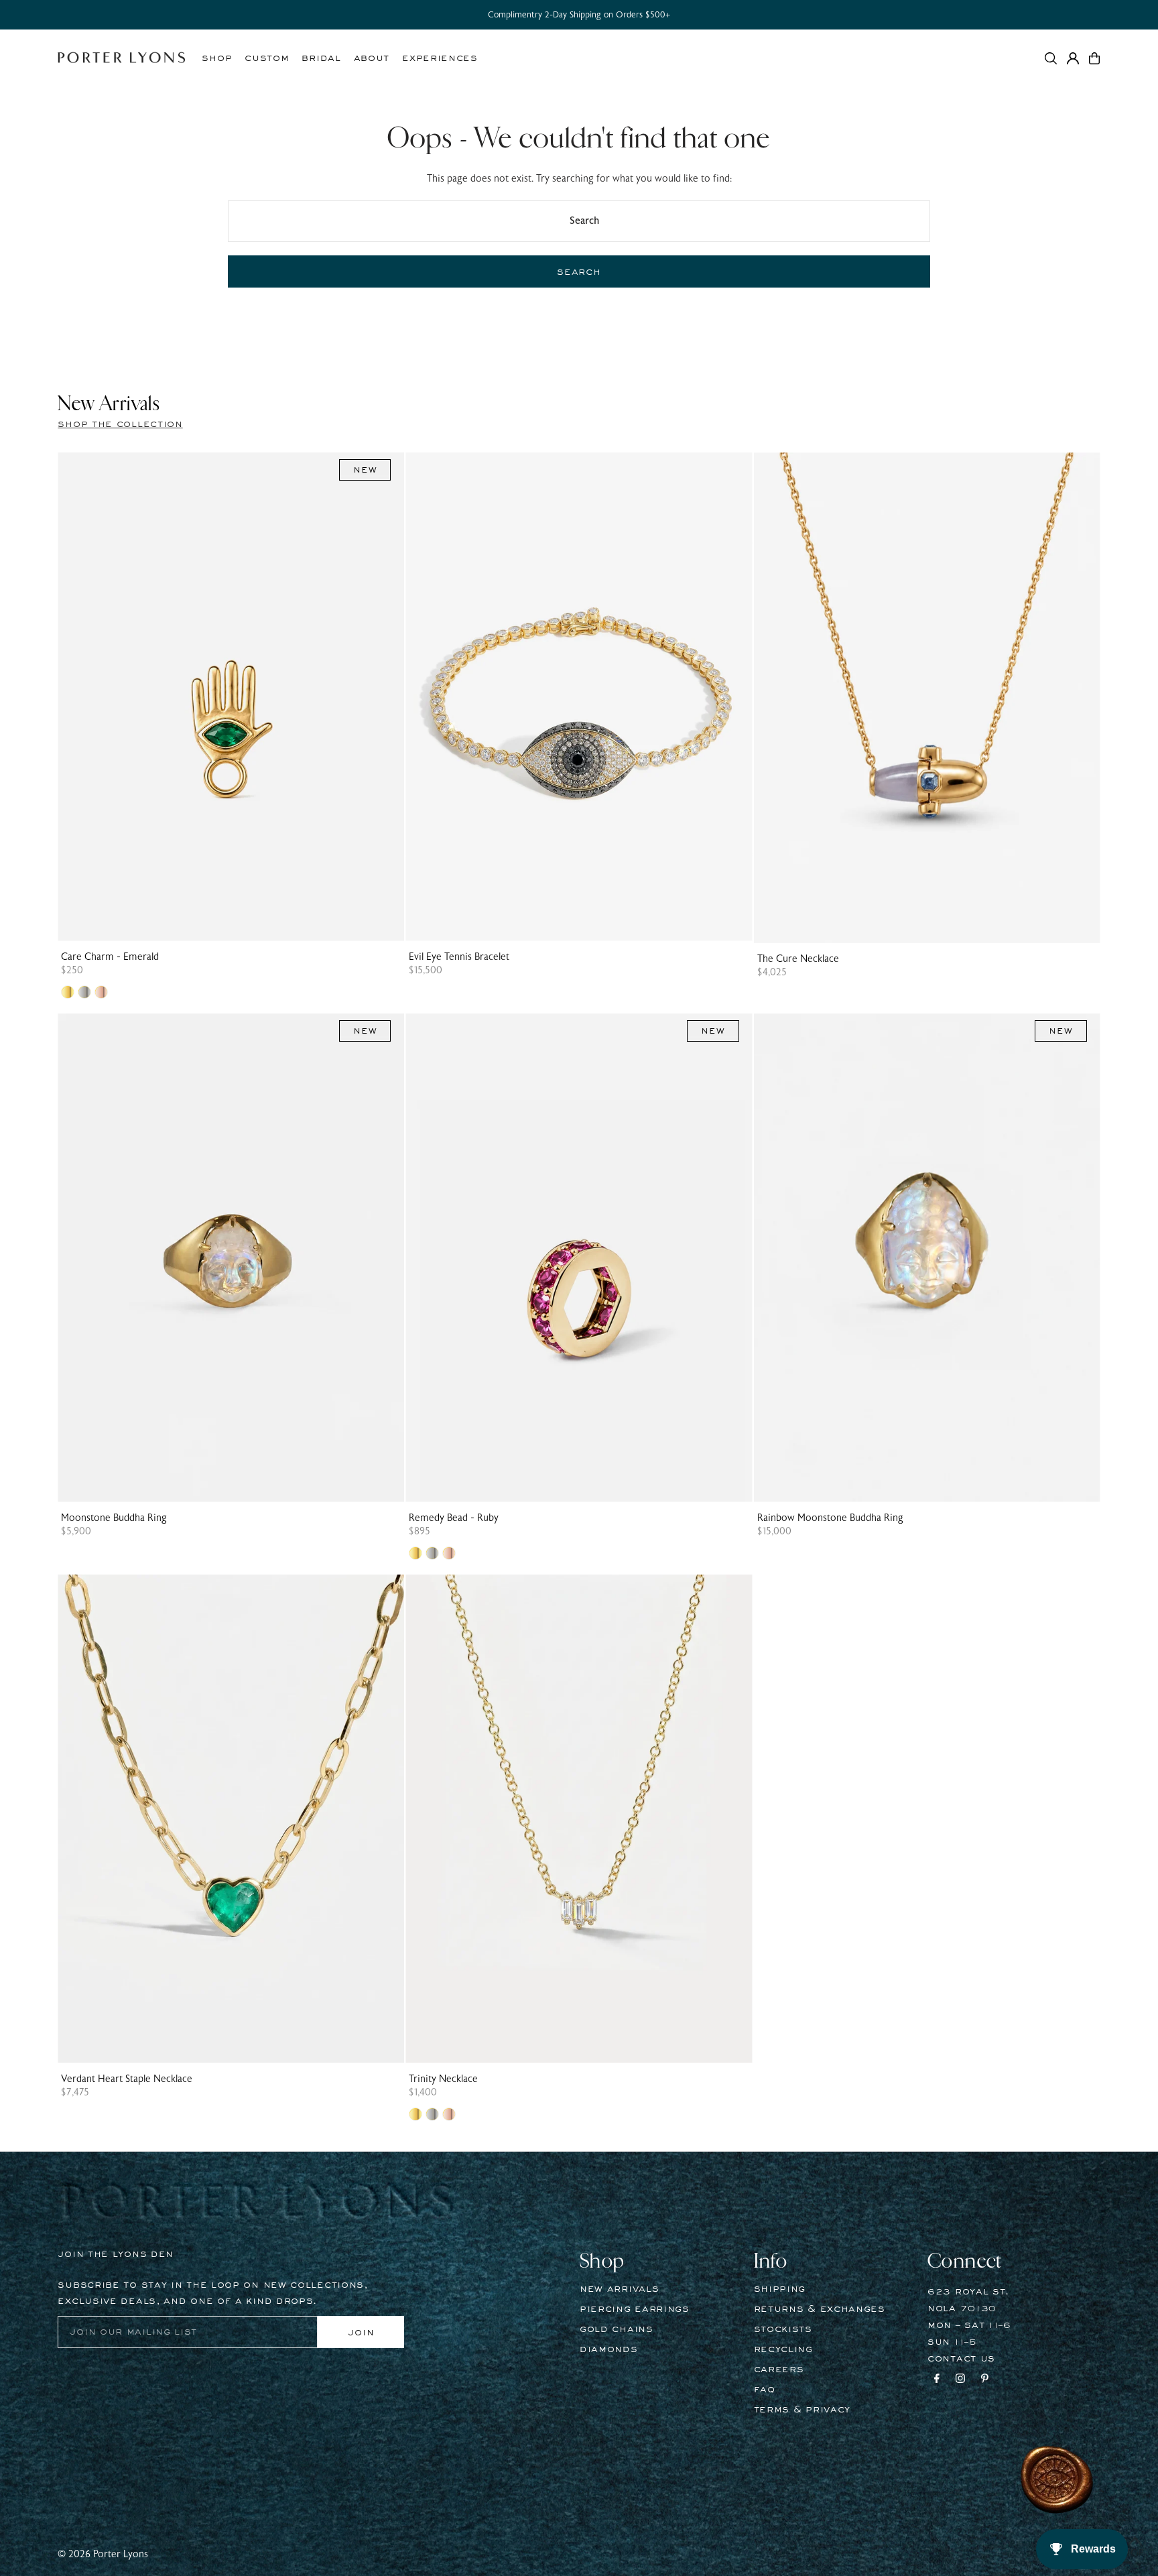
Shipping (780, 2289)
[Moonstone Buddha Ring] (231, 1258)
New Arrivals (619, 2289)
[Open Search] (1051, 58)
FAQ (765, 2390)
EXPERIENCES (440, 58)
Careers (779, 2370)
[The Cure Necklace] (927, 698)
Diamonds (609, 2349)
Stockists (783, 2329)
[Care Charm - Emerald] (231, 697)
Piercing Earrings (635, 2309)
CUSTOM (267, 58)
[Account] (1073, 58)
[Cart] (1094, 58)
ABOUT (372, 58)
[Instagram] (960, 2380)
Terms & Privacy (802, 2410)
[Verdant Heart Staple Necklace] (231, 1819)
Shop (217, 58)
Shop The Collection (120, 424)
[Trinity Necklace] (579, 1819)
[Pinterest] (985, 2380)
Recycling (783, 2349)
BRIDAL (321, 58)
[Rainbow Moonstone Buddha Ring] (927, 1258)
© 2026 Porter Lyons (103, 2554)
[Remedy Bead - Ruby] (579, 1258)
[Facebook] (937, 2380)
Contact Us (961, 2359)
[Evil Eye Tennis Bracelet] (579, 697)
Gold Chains (617, 2329)
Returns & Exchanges (820, 2309)
